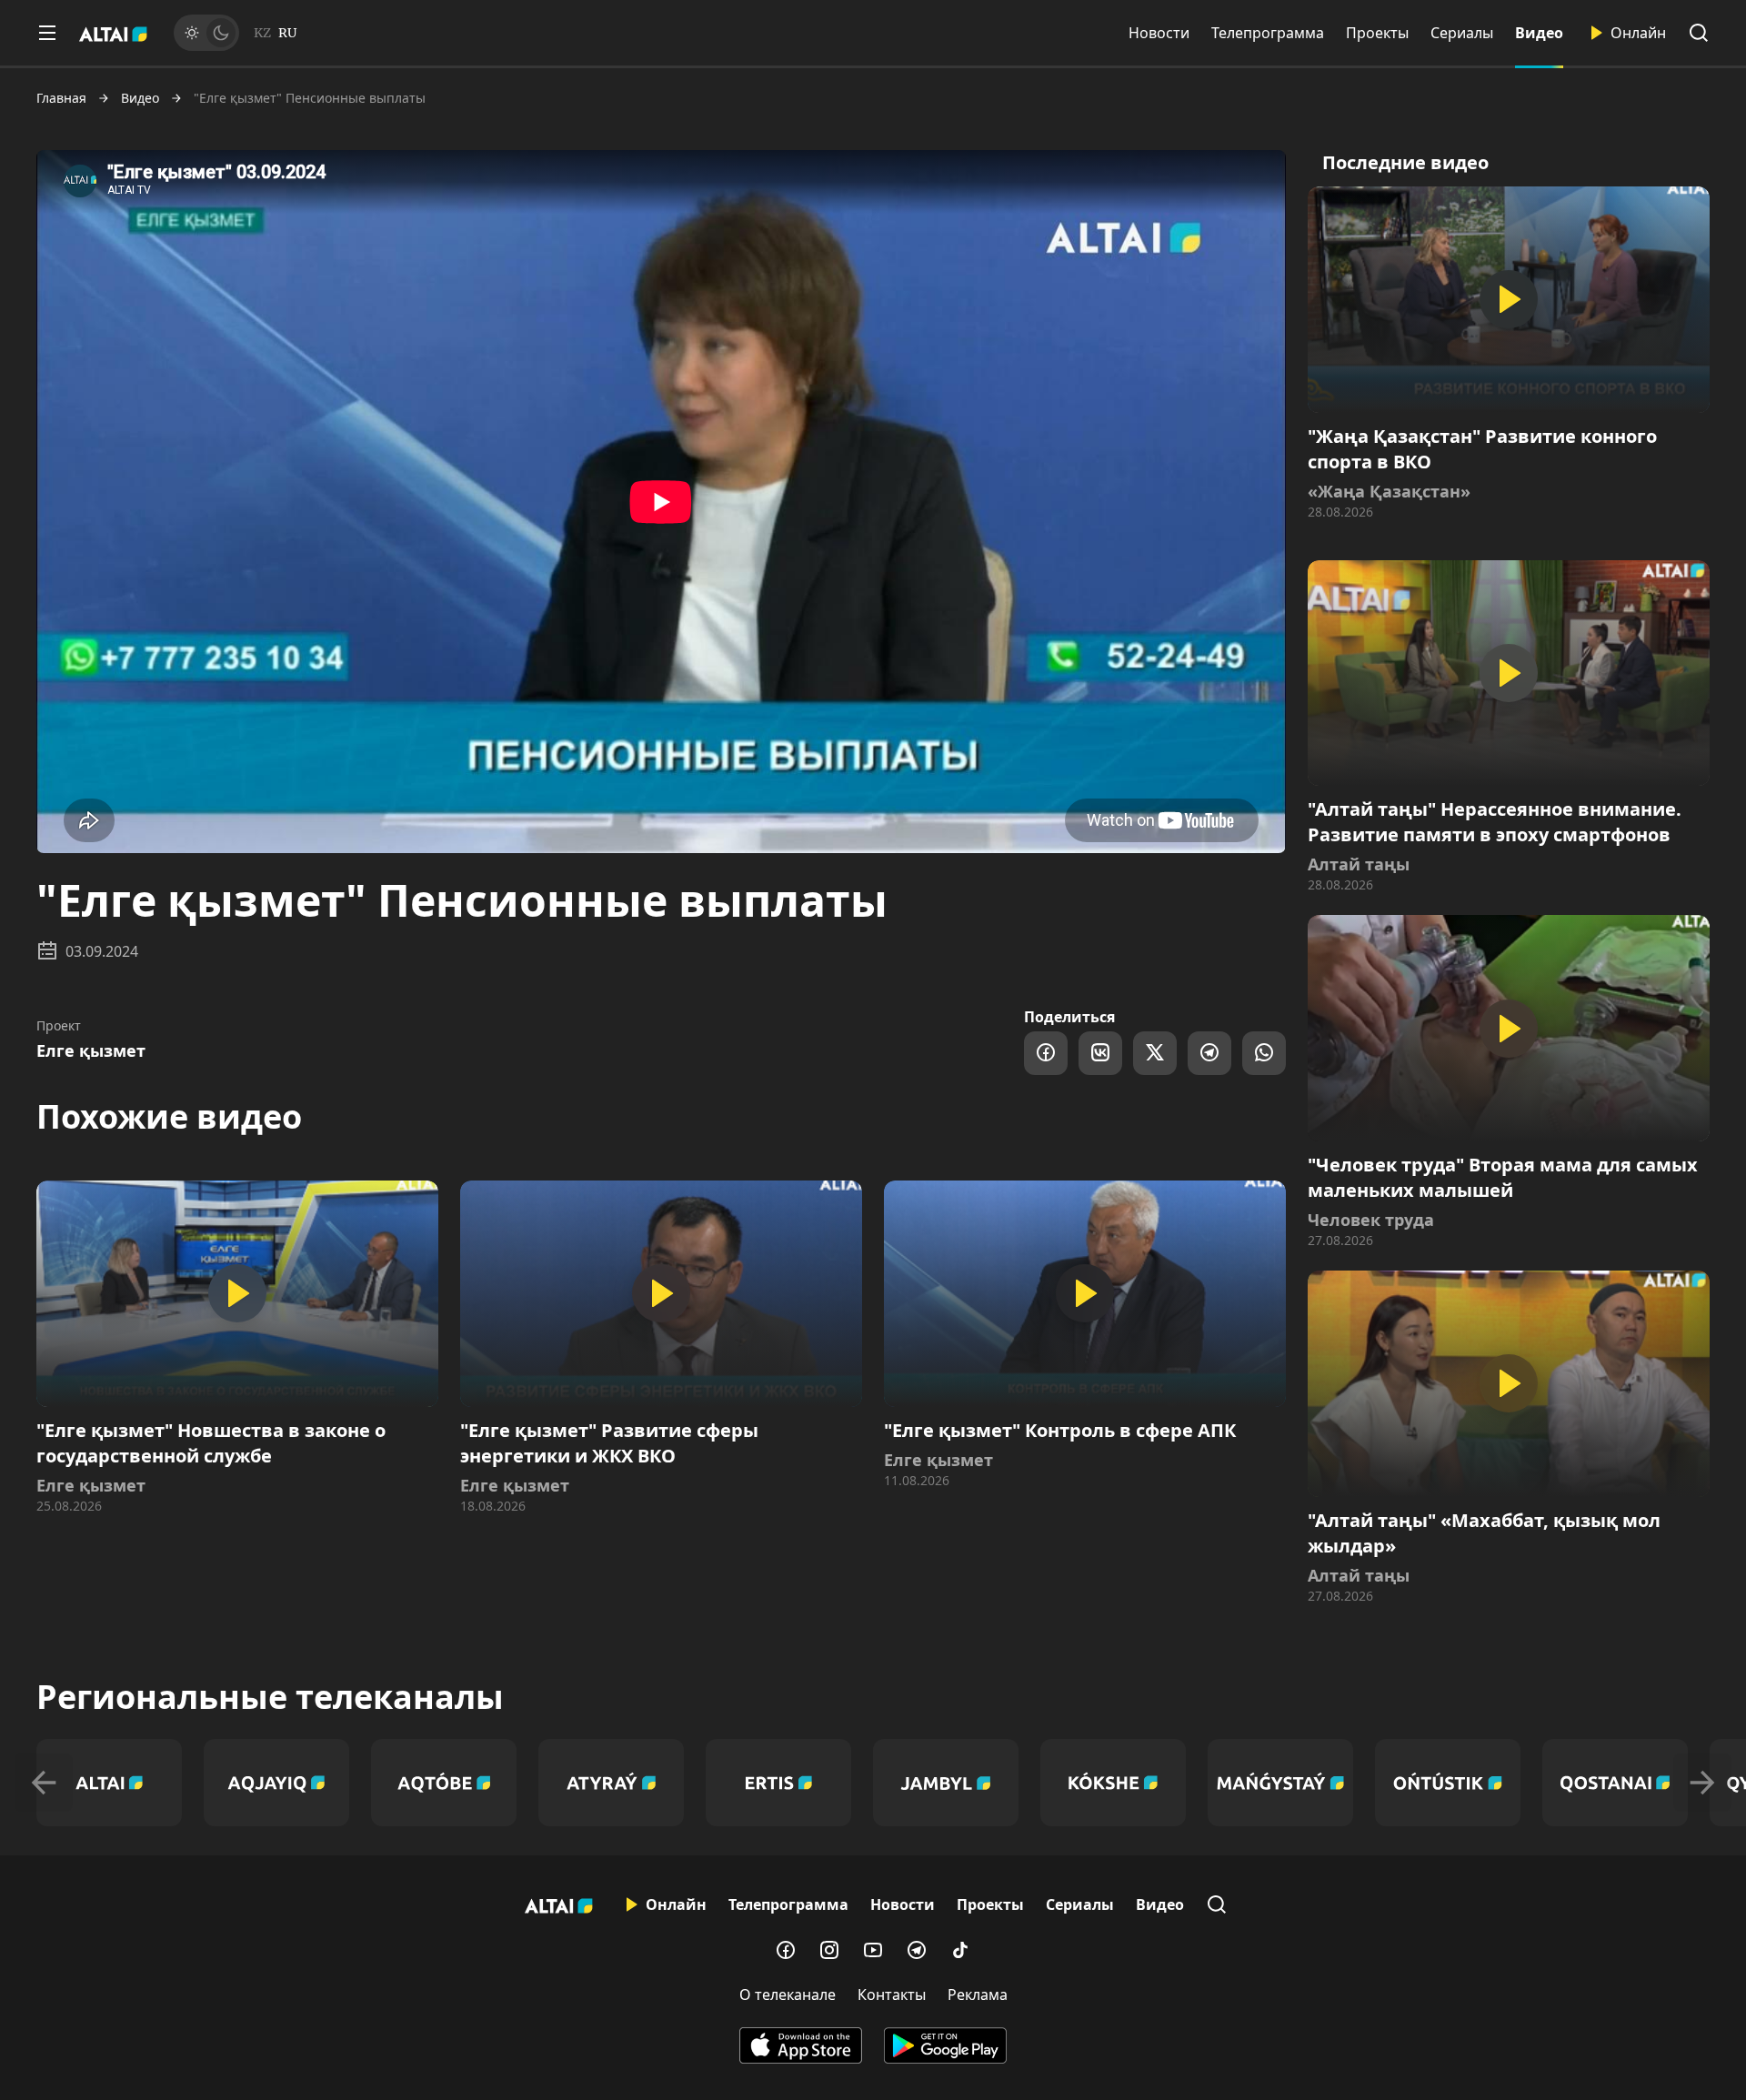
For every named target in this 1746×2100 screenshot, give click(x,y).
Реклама (978, 1994)
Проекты (1377, 33)
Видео (1539, 33)
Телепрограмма (1268, 33)
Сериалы (1462, 33)
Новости (1159, 33)
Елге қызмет (91, 1050)
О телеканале (788, 1994)
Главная (61, 98)
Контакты (892, 1994)
